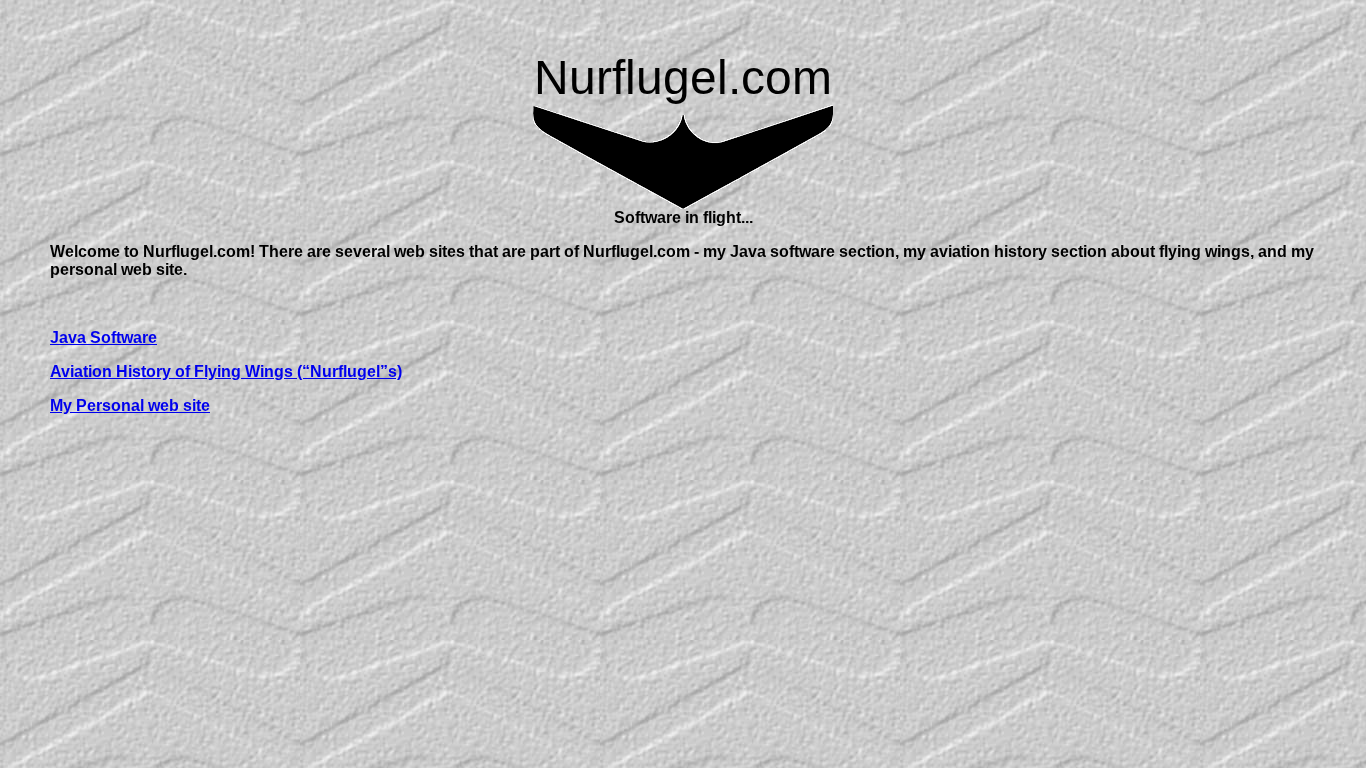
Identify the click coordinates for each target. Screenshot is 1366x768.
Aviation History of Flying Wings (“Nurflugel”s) (226, 371)
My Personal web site (130, 405)
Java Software (103, 337)
